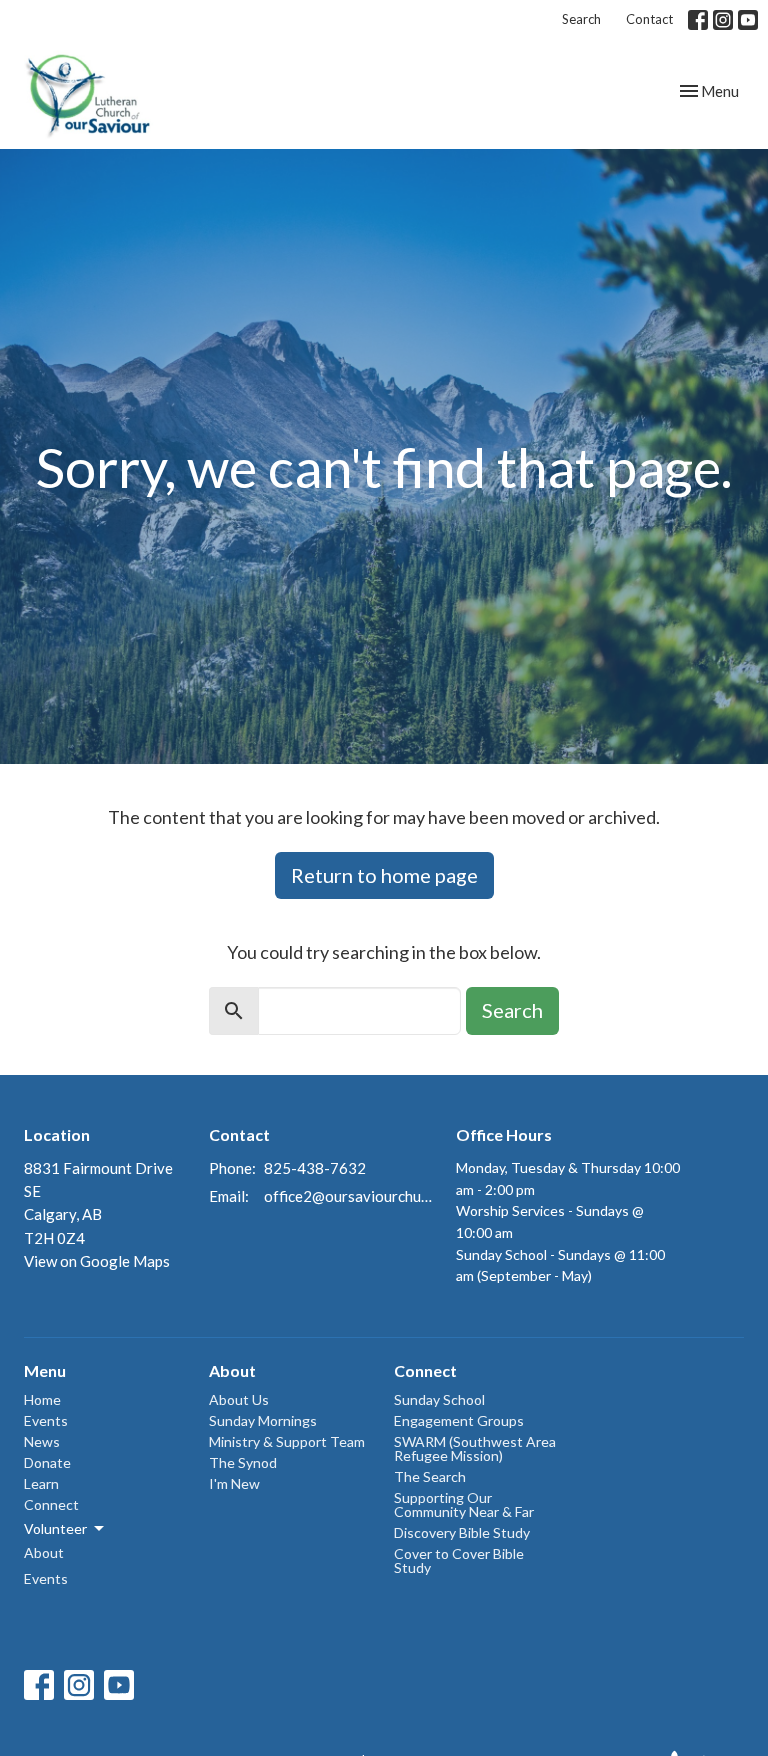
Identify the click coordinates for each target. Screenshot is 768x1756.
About (44, 1552)
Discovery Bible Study (462, 1532)
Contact (649, 19)
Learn (41, 1483)
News (42, 1441)
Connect (51, 1504)
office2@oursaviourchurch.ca (350, 1196)
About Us (239, 1399)
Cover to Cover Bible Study (459, 1560)
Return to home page (384, 875)
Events (46, 1420)
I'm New (234, 1483)
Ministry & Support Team (287, 1441)
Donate (47, 1462)
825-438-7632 (315, 1168)
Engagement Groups (459, 1420)
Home (42, 1399)
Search (581, 19)
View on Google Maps (97, 1261)
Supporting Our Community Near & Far (464, 1504)
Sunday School (439, 1399)
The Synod (243, 1462)
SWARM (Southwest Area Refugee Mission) (475, 1448)
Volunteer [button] (55, 1528)
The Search (430, 1476)
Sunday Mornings (263, 1420)
